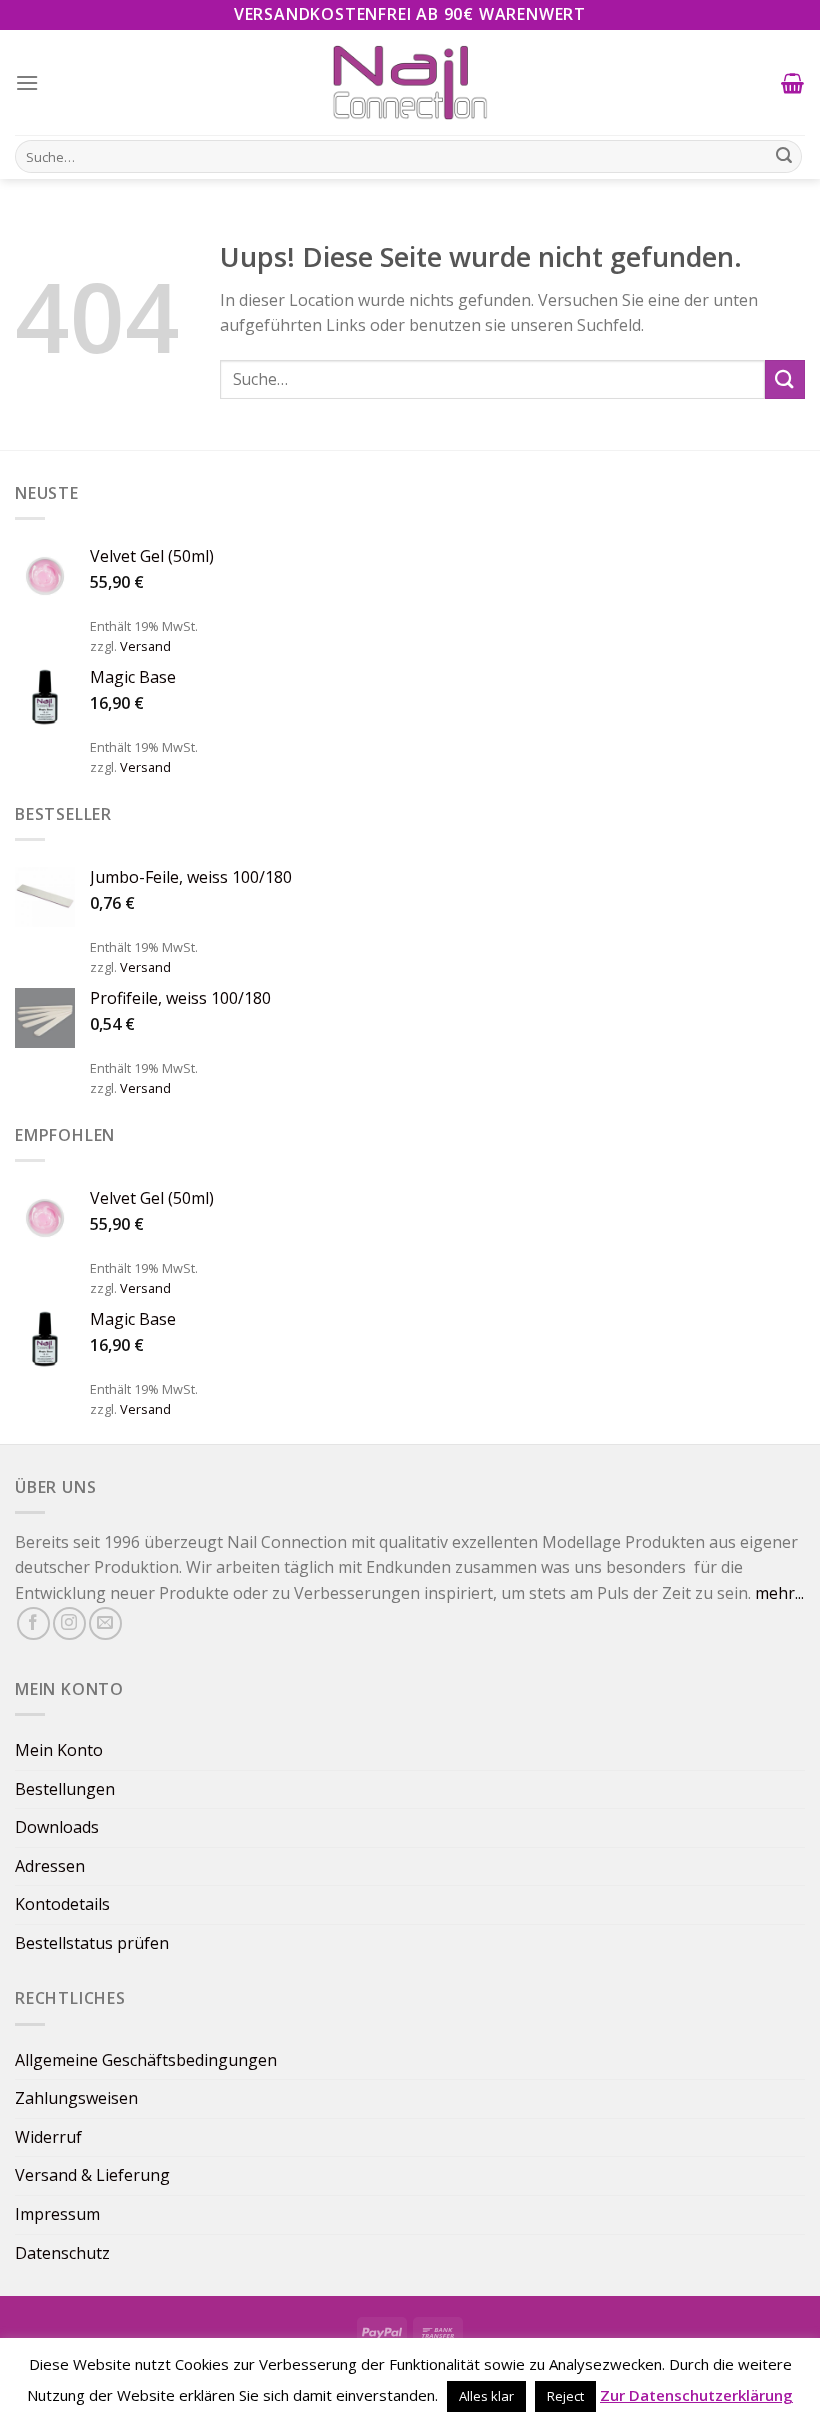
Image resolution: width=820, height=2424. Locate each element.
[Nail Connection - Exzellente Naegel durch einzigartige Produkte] (410, 82)
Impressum (57, 2214)
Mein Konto (59, 1750)
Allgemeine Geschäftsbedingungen (146, 2060)
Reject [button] (565, 2396)
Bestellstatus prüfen (92, 1943)
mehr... (779, 1593)
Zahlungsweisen (76, 2098)
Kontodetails (62, 1904)
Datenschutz (62, 2253)
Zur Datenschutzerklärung (696, 2395)
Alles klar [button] (486, 2396)
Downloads (57, 1827)
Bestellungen (65, 1789)
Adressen (50, 1866)
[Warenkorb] (793, 83)
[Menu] (27, 82)
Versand (145, 646)
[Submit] (785, 379)
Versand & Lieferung (92, 2175)
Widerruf (48, 2137)
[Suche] (784, 157)
